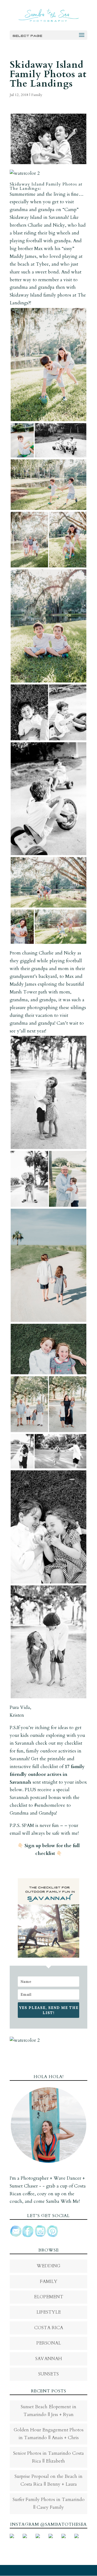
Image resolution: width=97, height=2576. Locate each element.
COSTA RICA (49, 2328)
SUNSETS (48, 2374)
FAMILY (49, 2281)
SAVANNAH (49, 2359)
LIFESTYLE (49, 2312)
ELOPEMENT (49, 2297)
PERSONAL (49, 2343)
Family (37, 95)
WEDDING (48, 2266)
